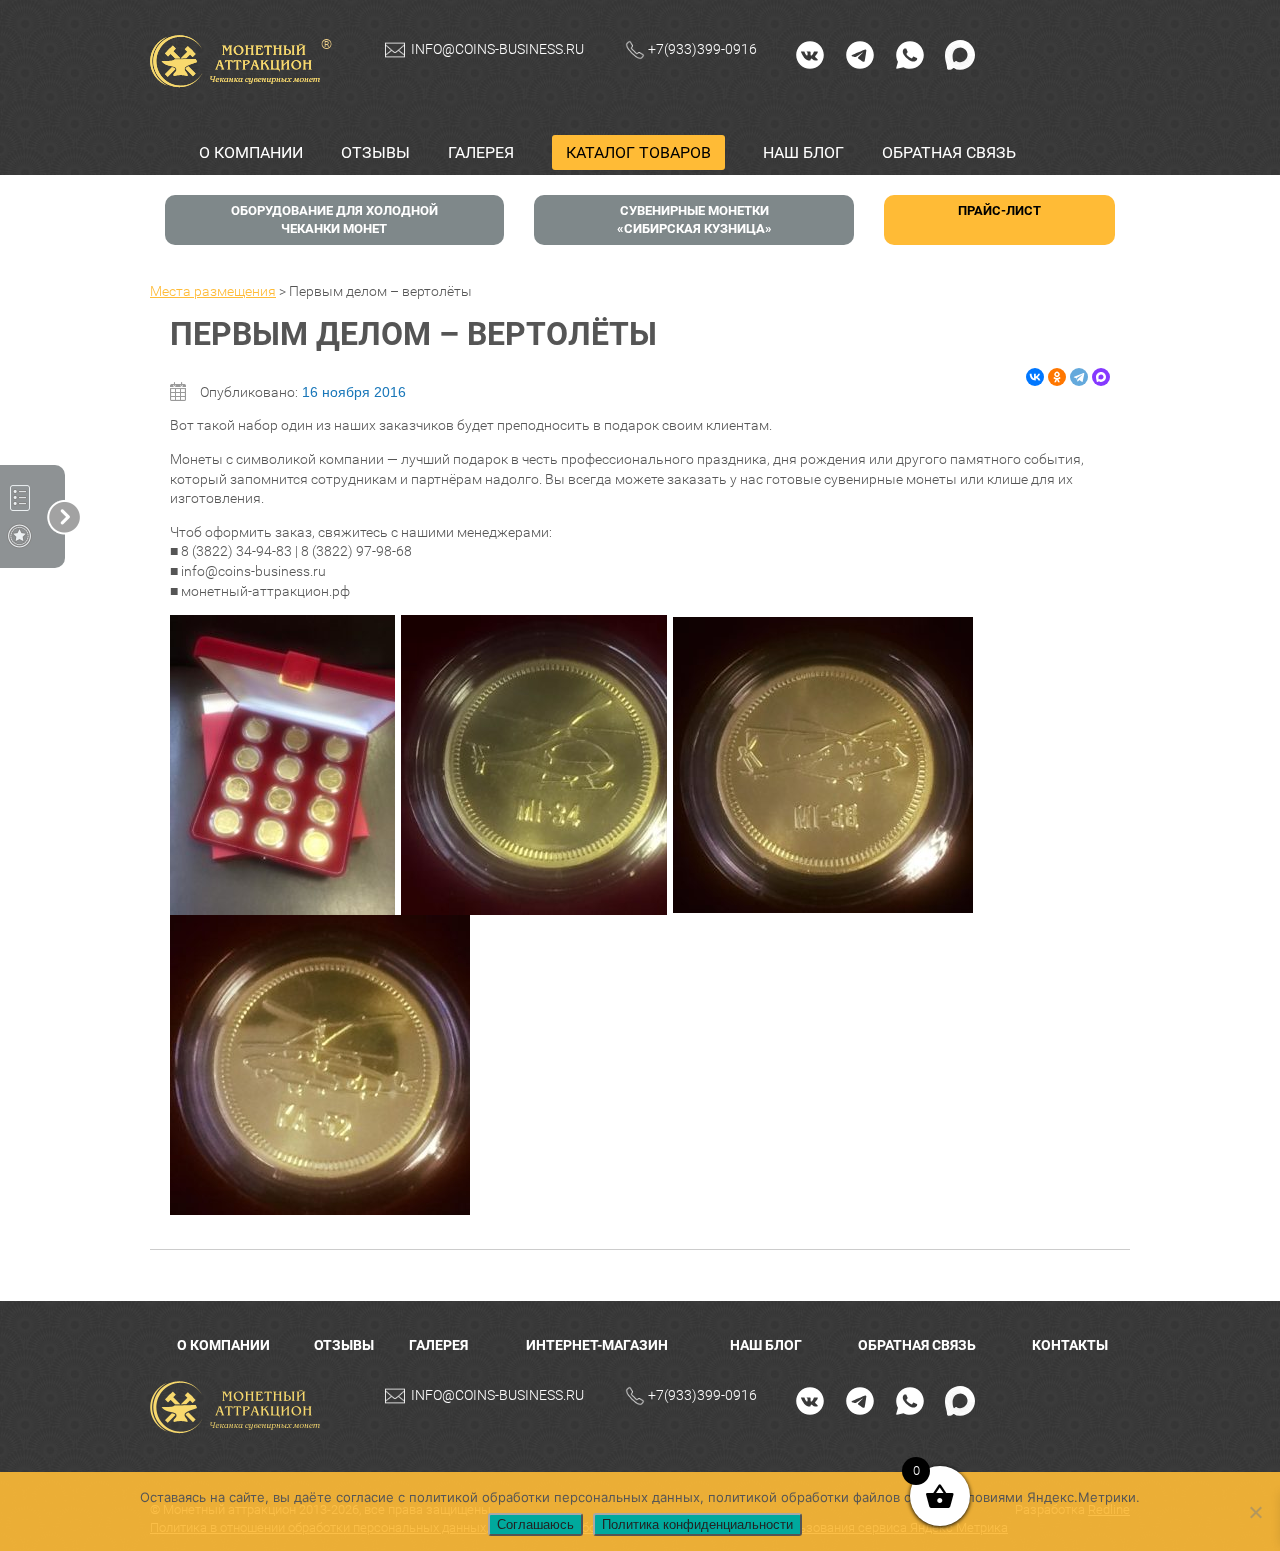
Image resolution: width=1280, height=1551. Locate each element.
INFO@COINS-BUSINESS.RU (497, 49)
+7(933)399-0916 (702, 49)
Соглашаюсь (535, 1524)
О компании (251, 152)
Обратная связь (949, 152)
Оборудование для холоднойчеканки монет (334, 219)
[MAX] (960, 54)
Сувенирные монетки (694, 219)
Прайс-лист (999, 210)
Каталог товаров (638, 152)
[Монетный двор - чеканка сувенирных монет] (240, 1407)
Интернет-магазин (597, 1345)
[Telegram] (860, 54)
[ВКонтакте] (1035, 377)
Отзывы (375, 152)
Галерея (481, 152)
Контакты (1070, 1345)
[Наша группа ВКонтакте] (810, 54)
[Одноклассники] (1057, 377)
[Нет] (1255, 1512)
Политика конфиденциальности (697, 1524)
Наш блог (803, 152)
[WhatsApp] (910, 54)
